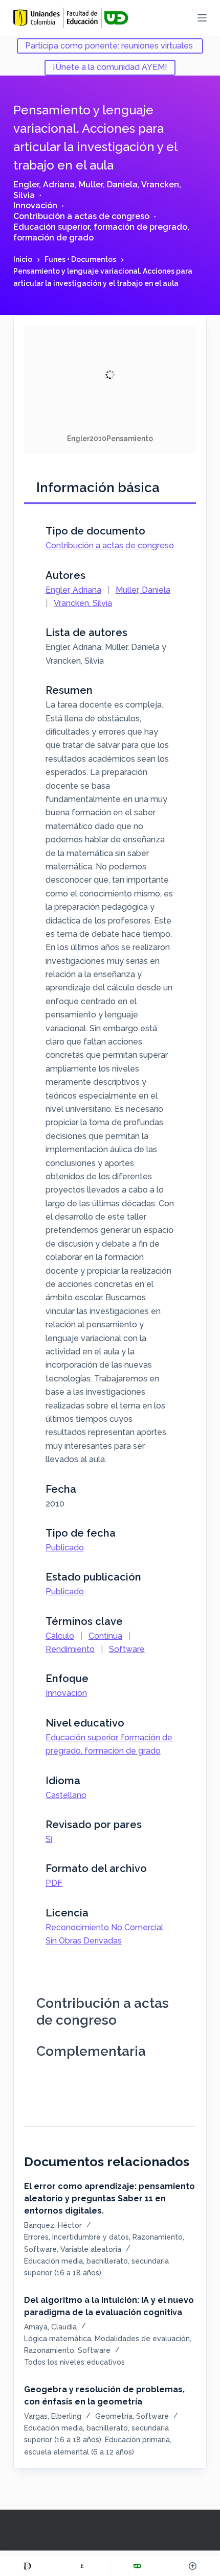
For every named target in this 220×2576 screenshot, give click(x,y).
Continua (105, 1636)
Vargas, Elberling (53, 2416)
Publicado (65, 1548)
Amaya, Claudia (50, 2327)
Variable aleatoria (91, 2249)
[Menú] (202, 18)
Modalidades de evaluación (142, 2339)
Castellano (66, 1795)
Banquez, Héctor (53, 2225)
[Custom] (27, 2566)
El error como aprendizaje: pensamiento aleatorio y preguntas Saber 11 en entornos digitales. (109, 2198)
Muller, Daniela (108, 185)
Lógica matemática (58, 2339)
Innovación (35, 205)
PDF (54, 1883)
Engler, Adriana (44, 185)
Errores (36, 2237)
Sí (49, 1839)
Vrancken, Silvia (83, 603)
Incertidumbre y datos (91, 2237)
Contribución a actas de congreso (81, 216)
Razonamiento (158, 2237)
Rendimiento (70, 1649)
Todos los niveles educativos (74, 2362)
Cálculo (60, 1636)
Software (127, 1649)
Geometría (114, 2416)
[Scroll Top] (193, 2566)
